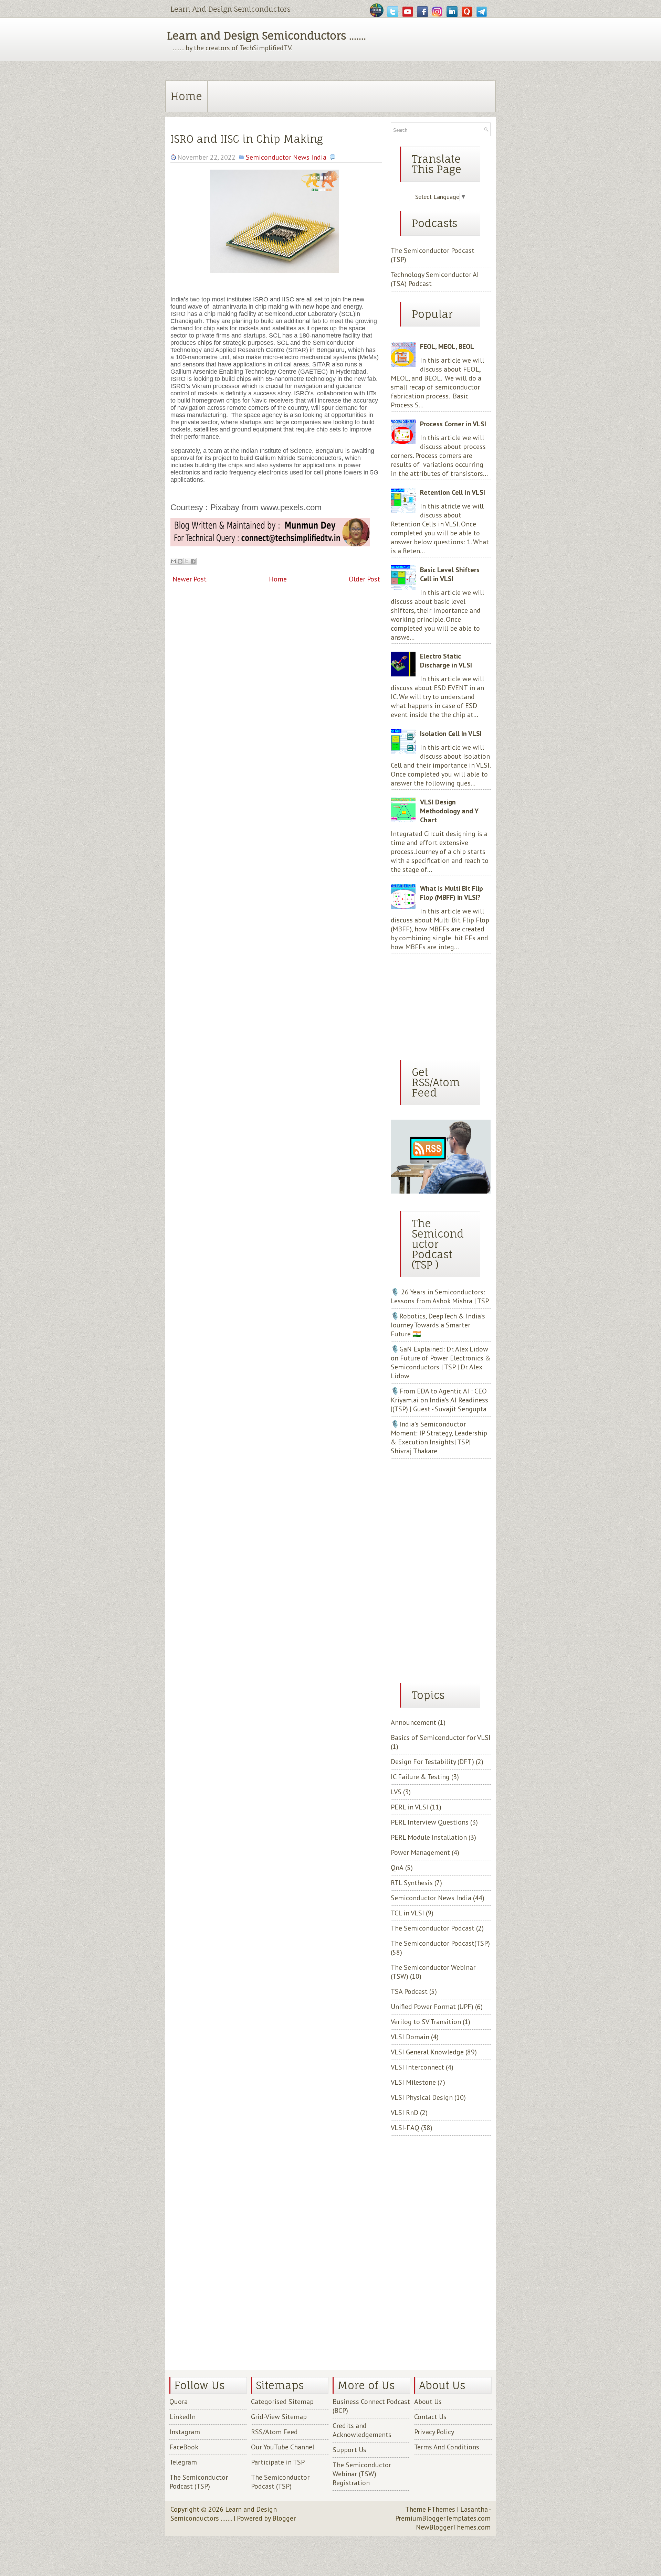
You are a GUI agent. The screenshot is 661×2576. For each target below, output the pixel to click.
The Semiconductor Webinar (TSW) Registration (362, 2474)
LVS (396, 1792)
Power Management (420, 1852)
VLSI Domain (410, 2037)
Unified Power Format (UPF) (432, 2007)
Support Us (349, 2450)
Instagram (185, 2432)
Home (186, 96)
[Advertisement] (434, 1004)
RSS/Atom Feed (274, 2432)
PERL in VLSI (410, 1807)
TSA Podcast (409, 1991)
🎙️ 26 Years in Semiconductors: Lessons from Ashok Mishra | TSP (440, 1296)
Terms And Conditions (447, 2447)
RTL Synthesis (412, 1883)
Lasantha (474, 2509)
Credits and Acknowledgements (362, 2430)
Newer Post (190, 579)
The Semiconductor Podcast (433, 1928)
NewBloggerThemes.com (453, 2527)
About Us (428, 2402)
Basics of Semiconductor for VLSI (441, 1738)
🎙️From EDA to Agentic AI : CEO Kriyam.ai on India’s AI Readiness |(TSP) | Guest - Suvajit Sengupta (439, 1400)
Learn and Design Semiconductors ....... (266, 36)
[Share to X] (187, 561)
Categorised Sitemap (282, 2402)
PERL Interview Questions (430, 1822)
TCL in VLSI (407, 1913)
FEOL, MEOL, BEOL (447, 346)
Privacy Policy (434, 2432)
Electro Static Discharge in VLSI (446, 661)
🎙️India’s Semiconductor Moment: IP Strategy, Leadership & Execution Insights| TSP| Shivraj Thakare (439, 1437)
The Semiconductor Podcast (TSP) (199, 2482)
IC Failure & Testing (420, 1777)
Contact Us (430, 2417)
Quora (179, 2402)
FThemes (441, 2509)
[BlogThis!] (180, 561)
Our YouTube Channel (283, 2447)
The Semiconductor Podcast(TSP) (440, 1943)
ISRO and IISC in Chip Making (247, 139)
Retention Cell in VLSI (453, 492)
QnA (397, 1868)
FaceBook (184, 2447)
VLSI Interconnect (417, 2067)
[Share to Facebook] (193, 561)
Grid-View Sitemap (279, 2417)
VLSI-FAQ (405, 2128)
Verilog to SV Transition (426, 2022)
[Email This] (174, 561)
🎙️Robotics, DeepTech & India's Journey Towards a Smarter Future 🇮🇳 (438, 1325)
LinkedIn (182, 2417)
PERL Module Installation (429, 1837)
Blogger (284, 2518)
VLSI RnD (405, 2113)
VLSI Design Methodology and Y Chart (449, 811)
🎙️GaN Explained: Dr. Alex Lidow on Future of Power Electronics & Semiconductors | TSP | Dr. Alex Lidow (441, 1362)
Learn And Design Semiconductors (230, 9)
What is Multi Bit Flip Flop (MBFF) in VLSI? (452, 893)
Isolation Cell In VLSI (451, 734)
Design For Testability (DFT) (432, 1762)
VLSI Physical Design (422, 2097)
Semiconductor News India (286, 157)
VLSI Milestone (413, 2082)
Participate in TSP (278, 2462)
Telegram (183, 2462)
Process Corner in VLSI (453, 424)
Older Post (364, 579)
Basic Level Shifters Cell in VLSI (450, 574)
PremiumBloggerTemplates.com (443, 2518)
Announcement (413, 1722)
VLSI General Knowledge (427, 2052)
